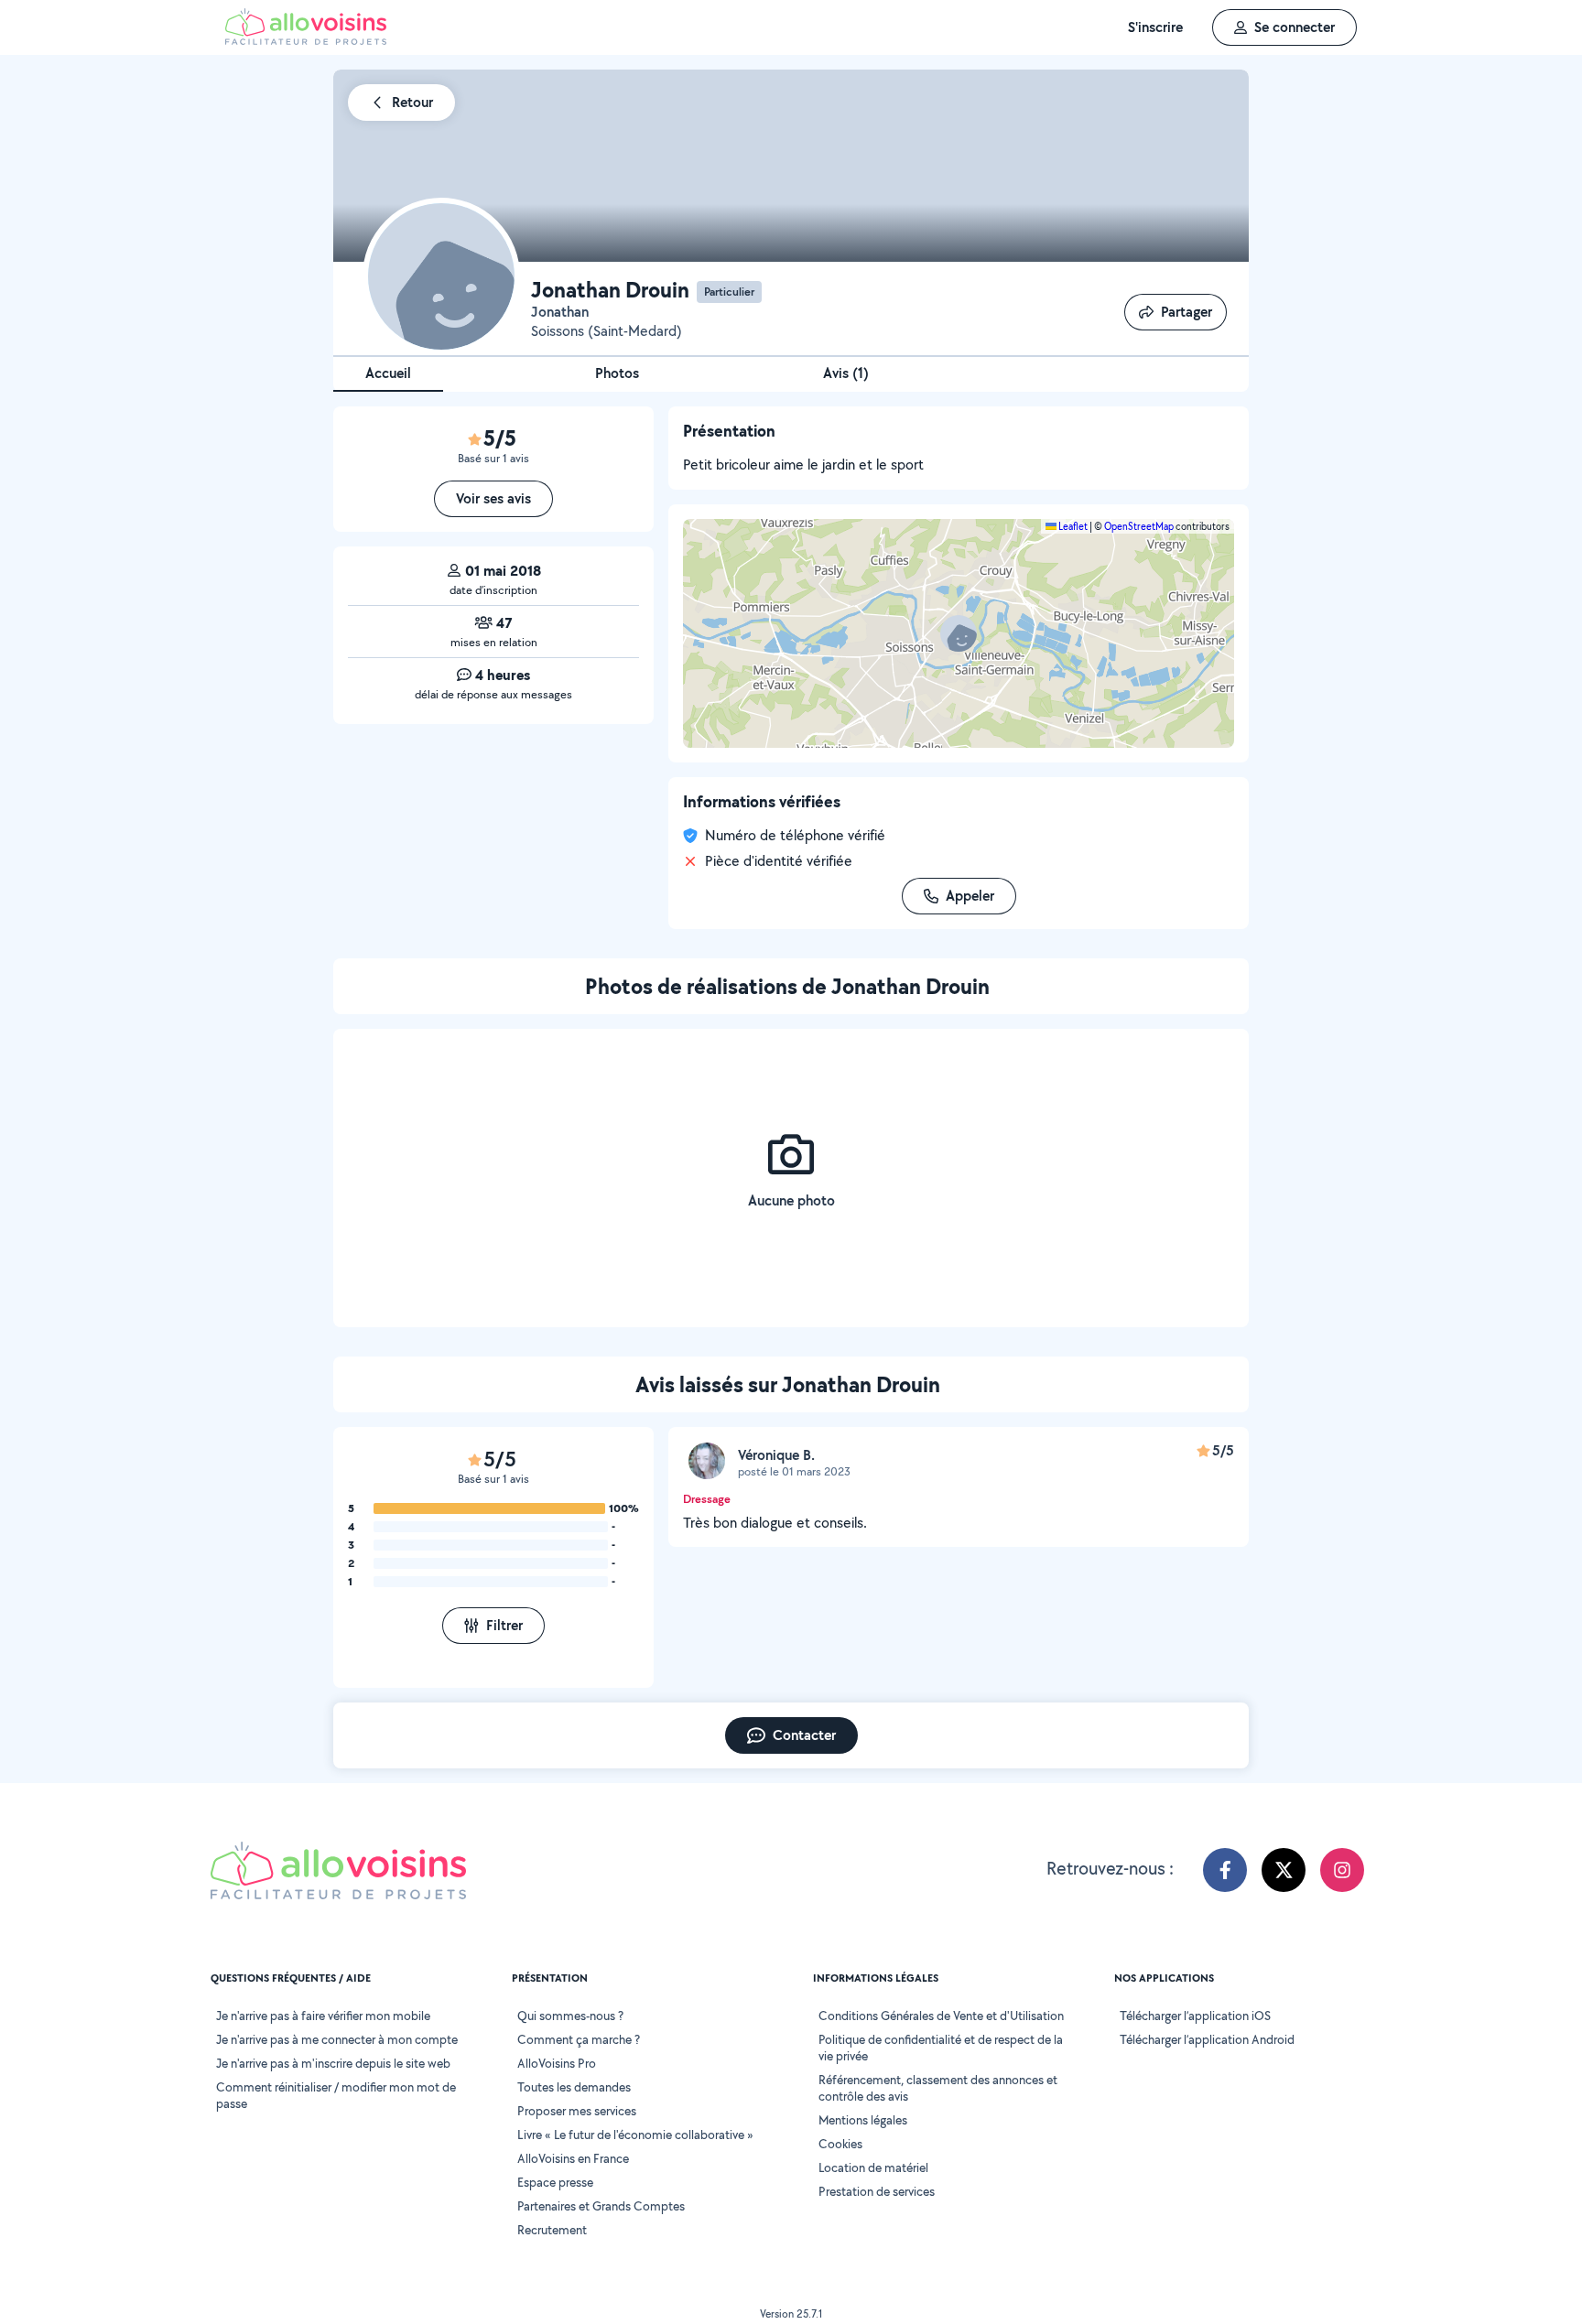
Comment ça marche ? (579, 2039)
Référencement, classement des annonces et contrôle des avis (938, 2088)
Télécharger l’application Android (1207, 2039)
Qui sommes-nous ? (570, 2016)
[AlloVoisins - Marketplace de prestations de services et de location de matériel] (306, 40)
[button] (959, 633)
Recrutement (552, 2230)
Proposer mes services (577, 2111)
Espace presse (555, 2182)
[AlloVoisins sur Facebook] (1225, 1870)
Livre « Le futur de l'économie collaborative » (635, 2135)
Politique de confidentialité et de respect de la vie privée (941, 2048)
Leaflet (1072, 526)
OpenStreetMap (1139, 526)
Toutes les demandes (574, 2087)
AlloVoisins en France (573, 2158)
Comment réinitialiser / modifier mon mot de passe (336, 2095)
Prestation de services (877, 2191)
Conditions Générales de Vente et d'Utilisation (941, 2016)
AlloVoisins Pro (557, 2063)
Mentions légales (863, 2120)
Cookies (840, 2144)
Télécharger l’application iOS (1195, 2016)
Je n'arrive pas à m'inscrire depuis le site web (333, 2063)
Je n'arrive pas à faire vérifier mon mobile (323, 2016)
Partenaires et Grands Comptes (601, 2206)
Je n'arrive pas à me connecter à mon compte (337, 2039)
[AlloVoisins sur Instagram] (1342, 1870)
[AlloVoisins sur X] (1284, 1870)
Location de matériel (873, 2167)
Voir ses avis (493, 498)
